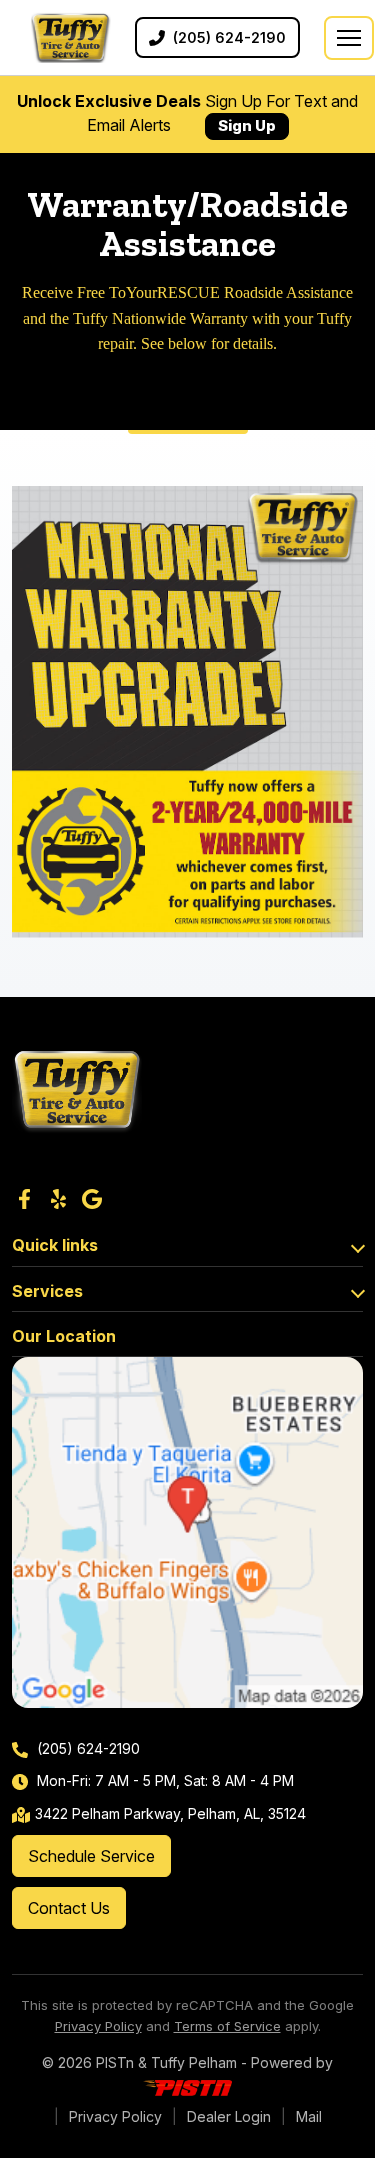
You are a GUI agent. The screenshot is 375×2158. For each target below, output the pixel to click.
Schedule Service (91, 1856)
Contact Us (69, 1908)
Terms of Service (227, 2026)
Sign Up (247, 125)
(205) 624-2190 (86, 1748)
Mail (309, 2116)
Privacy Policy (98, 2026)
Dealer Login (229, 2116)
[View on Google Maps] (187, 1532)
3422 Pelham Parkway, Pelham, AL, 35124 (170, 1813)
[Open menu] (349, 38)
